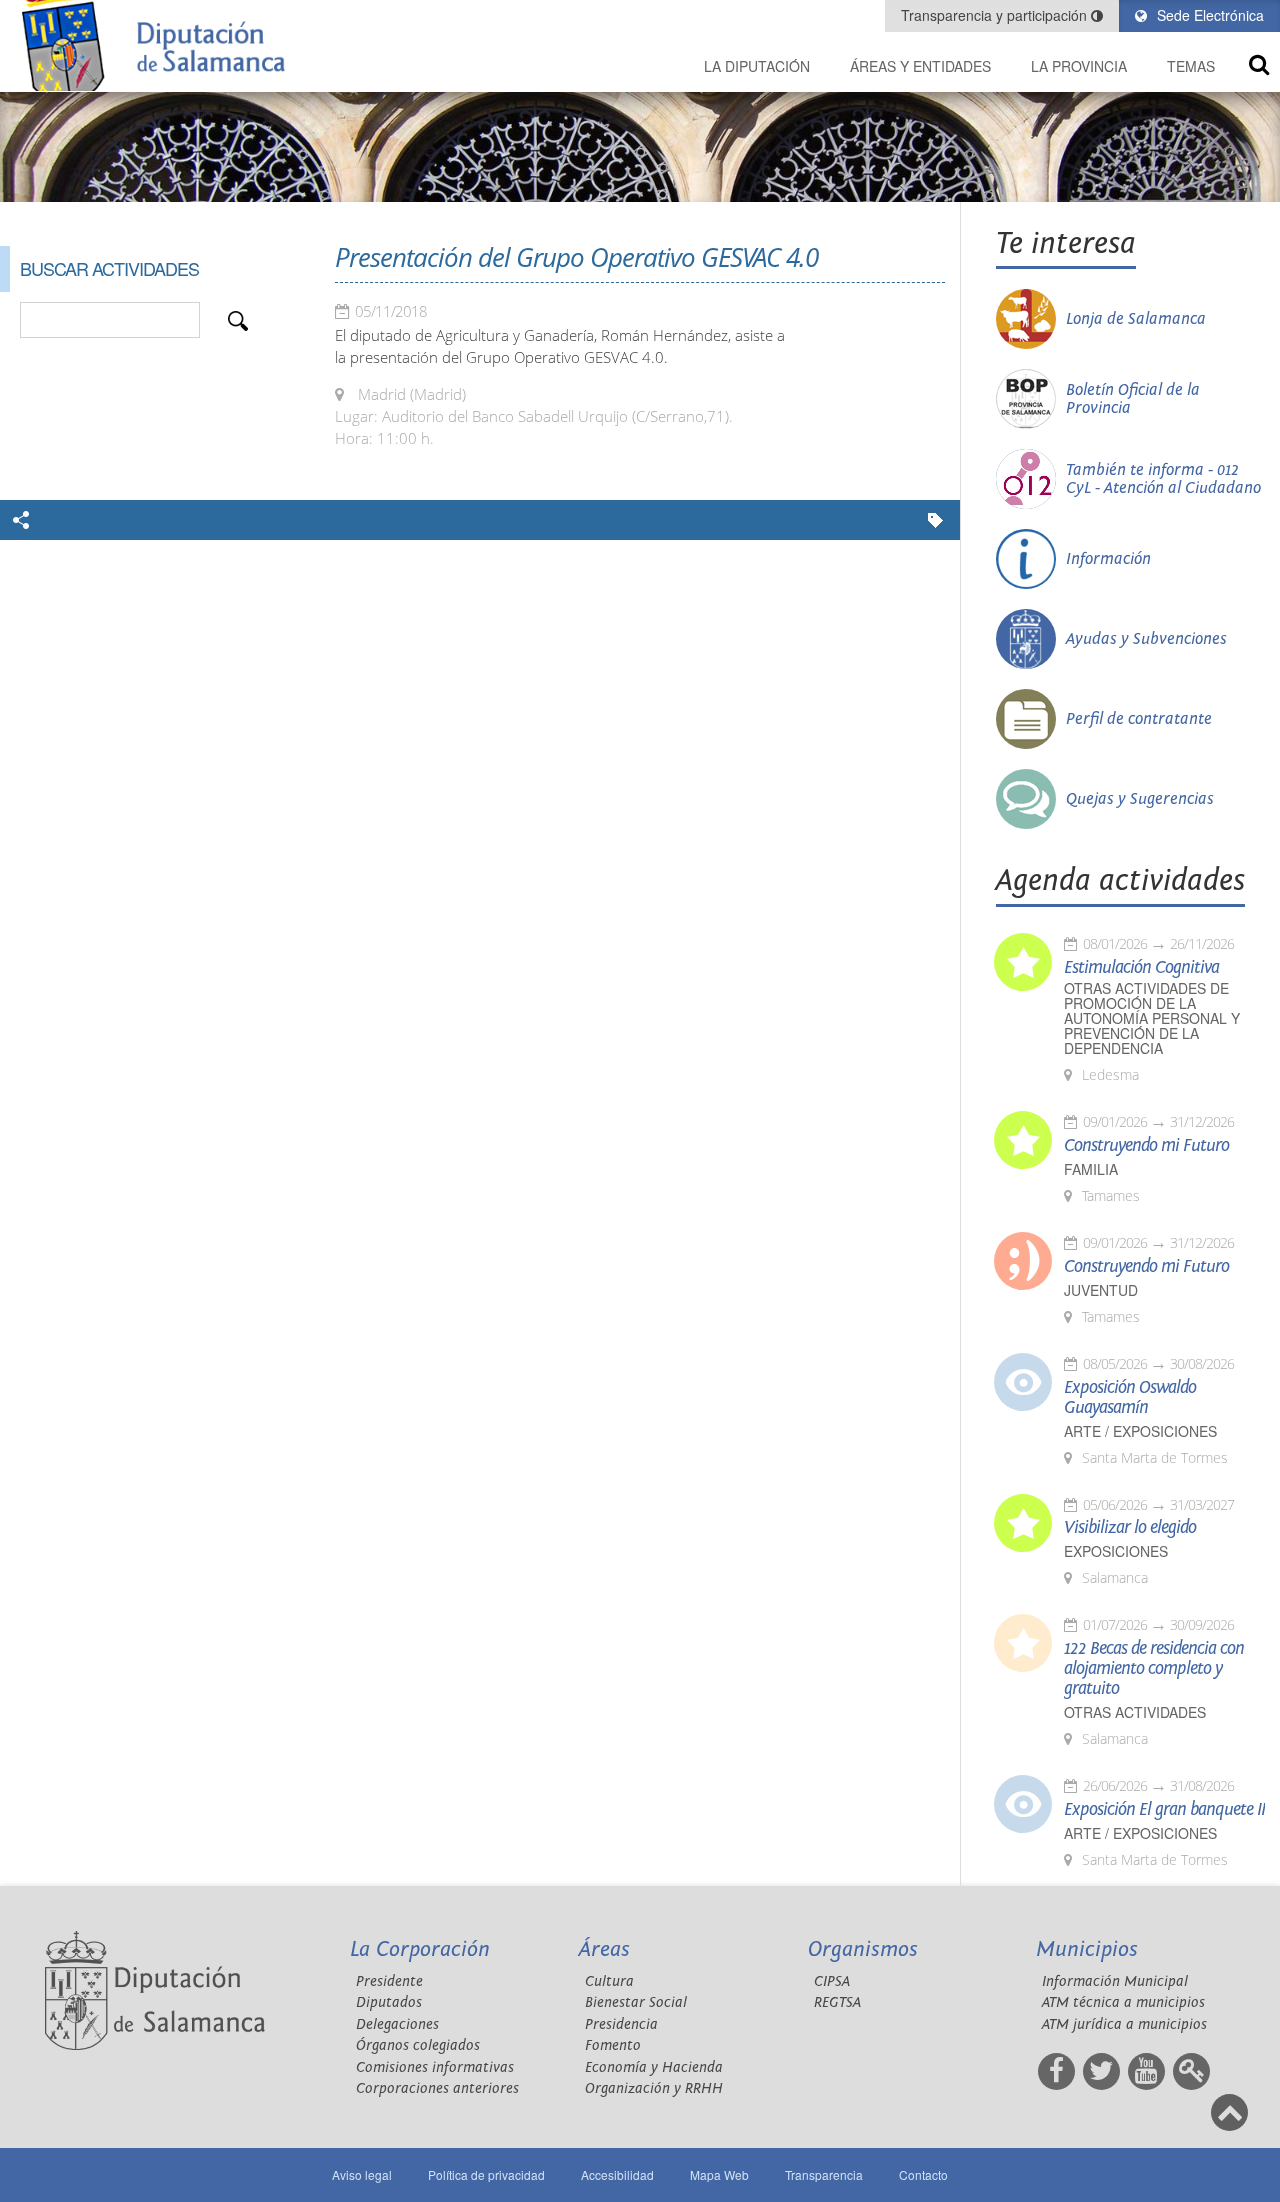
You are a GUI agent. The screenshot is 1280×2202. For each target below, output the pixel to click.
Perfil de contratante (1139, 719)
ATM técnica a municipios (1123, 2002)
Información (1108, 559)
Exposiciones (1116, 1551)
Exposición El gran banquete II (1164, 1810)
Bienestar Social (636, 2002)
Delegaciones (397, 2024)
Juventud (1101, 1290)
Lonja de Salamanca (1136, 319)
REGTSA (837, 2002)
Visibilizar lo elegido (1130, 1528)
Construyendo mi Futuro (1146, 1146)
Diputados (389, 2002)
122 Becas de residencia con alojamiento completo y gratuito (1154, 1669)
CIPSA (832, 1981)
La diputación (757, 66)
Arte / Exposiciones (1140, 1431)
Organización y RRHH (654, 2088)
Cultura (609, 1981)
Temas (1191, 66)
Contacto (923, 2174)
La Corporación (420, 1949)
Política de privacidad (486, 2174)
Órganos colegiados (418, 2045)
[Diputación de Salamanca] (160, 45)
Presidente (389, 1981)
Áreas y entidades (920, 66)
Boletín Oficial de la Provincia (1133, 399)
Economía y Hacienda (654, 2067)
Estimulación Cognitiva (1141, 968)
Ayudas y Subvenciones (1146, 639)
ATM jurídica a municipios (1124, 2024)
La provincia (1079, 66)
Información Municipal (1115, 1981)
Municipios (1087, 1949)
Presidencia (621, 2024)
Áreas (604, 1949)
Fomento (613, 2045)
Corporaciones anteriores (437, 2088)
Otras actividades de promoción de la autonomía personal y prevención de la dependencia (1152, 1018)
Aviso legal (362, 2174)
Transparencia (824, 2174)
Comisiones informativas (435, 2067)
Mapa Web (719, 2174)
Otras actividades (1135, 1712)
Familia (1091, 1169)
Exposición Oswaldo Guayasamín (1130, 1398)
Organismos (863, 1949)
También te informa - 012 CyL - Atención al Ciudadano (1163, 479)
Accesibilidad (617, 2174)
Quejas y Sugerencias (1140, 799)
